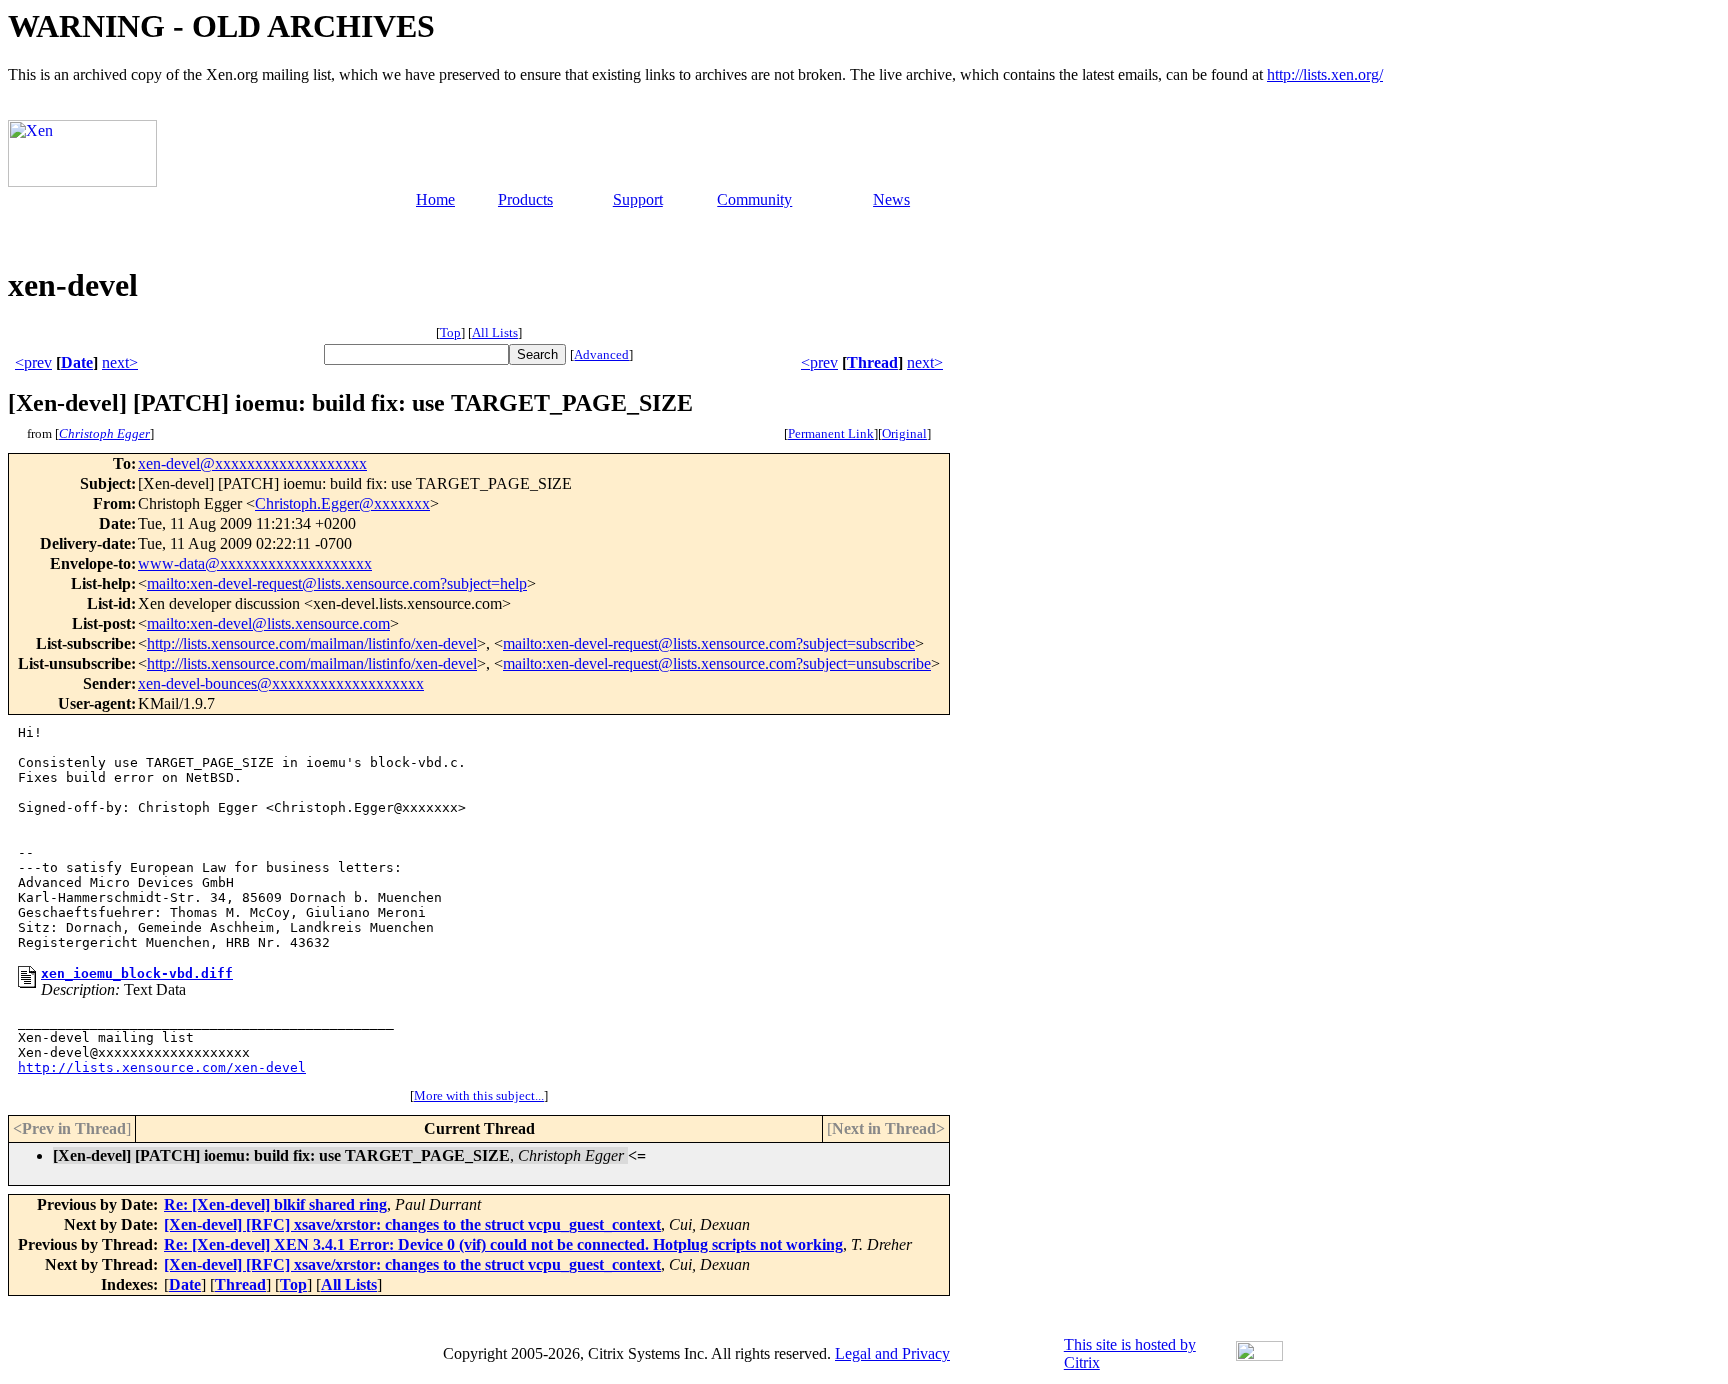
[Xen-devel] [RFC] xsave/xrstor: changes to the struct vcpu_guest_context (412, 1224)
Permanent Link (831, 433)
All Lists (495, 332)
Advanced (601, 354)
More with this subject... (479, 1095)
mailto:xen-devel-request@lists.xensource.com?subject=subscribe (709, 643)
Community (754, 199)
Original (904, 433)
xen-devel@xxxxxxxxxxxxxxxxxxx (252, 463)
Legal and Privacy (892, 1353)
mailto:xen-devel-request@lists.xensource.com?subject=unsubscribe (717, 663)
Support (638, 199)
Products (525, 199)
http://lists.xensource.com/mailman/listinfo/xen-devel (312, 643)
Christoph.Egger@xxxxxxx (342, 503)
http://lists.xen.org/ (1325, 74)
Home (435, 199)
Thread (872, 362)
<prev (33, 362)
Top (450, 332)
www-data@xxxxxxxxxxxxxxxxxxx (255, 563)
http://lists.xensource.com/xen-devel (162, 1067)
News (891, 199)
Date (77, 362)
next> (120, 362)
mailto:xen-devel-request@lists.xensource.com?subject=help (337, 583)
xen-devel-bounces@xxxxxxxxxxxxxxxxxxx (281, 683)
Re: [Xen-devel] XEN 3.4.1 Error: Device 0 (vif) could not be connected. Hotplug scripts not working (503, 1244)
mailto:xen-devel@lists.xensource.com (268, 623)
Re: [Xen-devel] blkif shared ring (275, 1204)
